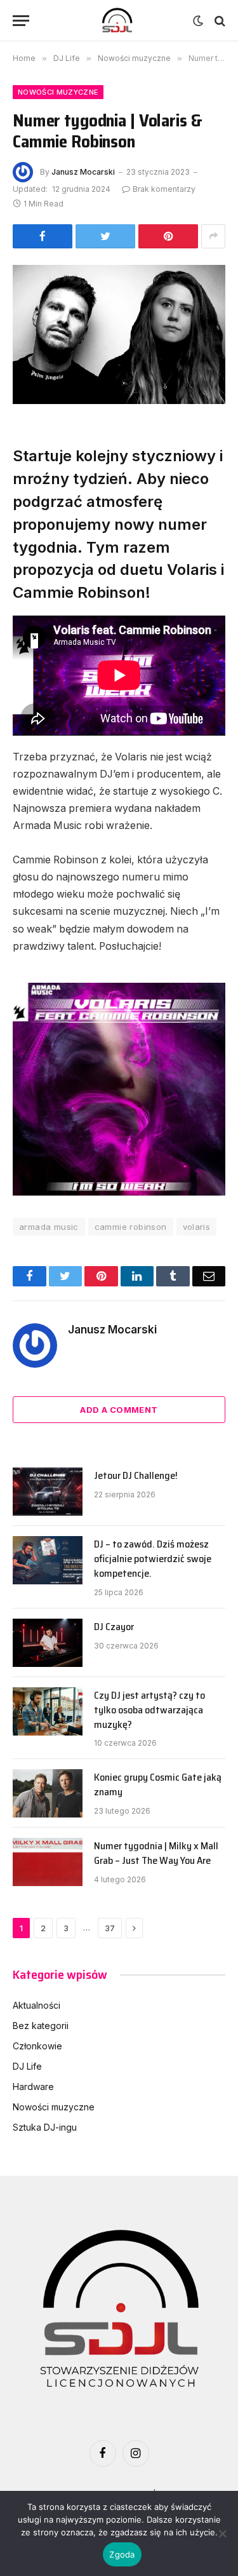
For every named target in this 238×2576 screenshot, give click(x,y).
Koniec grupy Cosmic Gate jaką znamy (158, 1784)
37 (110, 1928)
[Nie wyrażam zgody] (222, 2533)
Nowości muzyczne (58, 92)
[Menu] (21, 21)
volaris (197, 1227)
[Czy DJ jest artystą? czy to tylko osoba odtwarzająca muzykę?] (48, 1711)
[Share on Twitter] (105, 236)
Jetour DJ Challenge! (136, 1475)
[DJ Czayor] (48, 1643)
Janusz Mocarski (83, 172)
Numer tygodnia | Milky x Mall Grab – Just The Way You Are (156, 1853)
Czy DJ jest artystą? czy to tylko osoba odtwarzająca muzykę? (149, 1710)
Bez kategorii (41, 2026)
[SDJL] (117, 21)
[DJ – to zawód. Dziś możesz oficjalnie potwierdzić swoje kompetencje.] (48, 1560)
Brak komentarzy (164, 189)
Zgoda (122, 2554)
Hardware (33, 2087)
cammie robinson (131, 1227)
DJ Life (27, 2066)
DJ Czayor (114, 1627)
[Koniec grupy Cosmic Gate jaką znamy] (48, 1793)
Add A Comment (119, 1410)
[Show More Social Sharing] (213, 236)
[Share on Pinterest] (168, 236)
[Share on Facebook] (43, 236)
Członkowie (37, 2046)
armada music (49, 1227)
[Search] (219, 21)
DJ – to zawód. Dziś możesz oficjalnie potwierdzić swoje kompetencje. (153, 1559)
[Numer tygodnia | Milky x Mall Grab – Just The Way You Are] (48, 1862)
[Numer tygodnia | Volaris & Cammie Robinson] (119, 334)
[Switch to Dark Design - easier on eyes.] (198, 21)
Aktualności (36, 2005)
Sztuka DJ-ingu (45, 2127)
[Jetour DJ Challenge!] (48, 1492)
